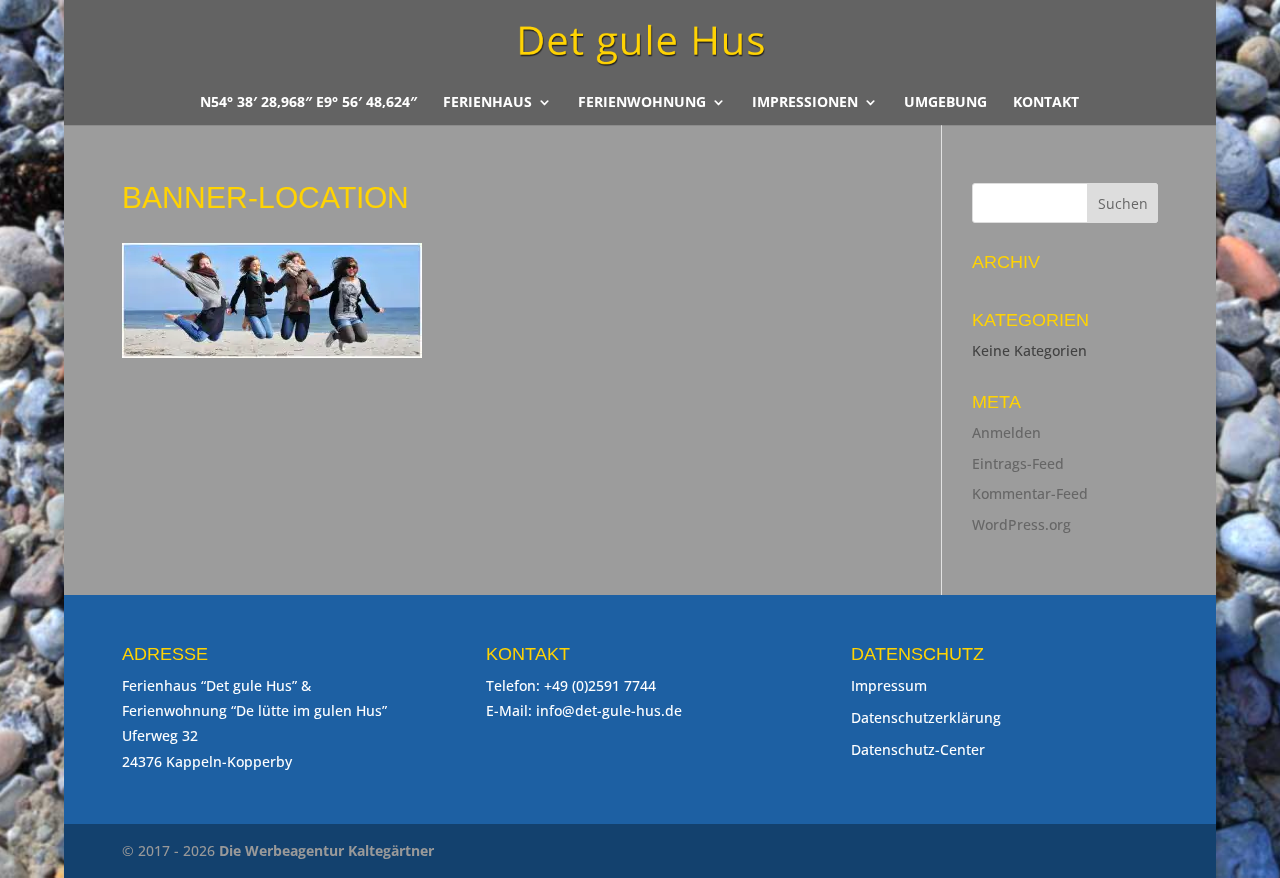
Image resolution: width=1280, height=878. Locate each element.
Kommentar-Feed (1030, 493)
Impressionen (805, 103)
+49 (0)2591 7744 (600, 685)
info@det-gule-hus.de (609, 710)
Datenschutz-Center (918, 749)
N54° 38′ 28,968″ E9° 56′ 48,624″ (308, 103)
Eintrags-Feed (1018, 463)
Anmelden (1006, 432)
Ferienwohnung (642, 103)
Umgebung (945, 103)
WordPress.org (1021, 524)
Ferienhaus (487, 103)
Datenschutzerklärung (926, 717)
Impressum (889, 685)
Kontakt (1046, 103)
